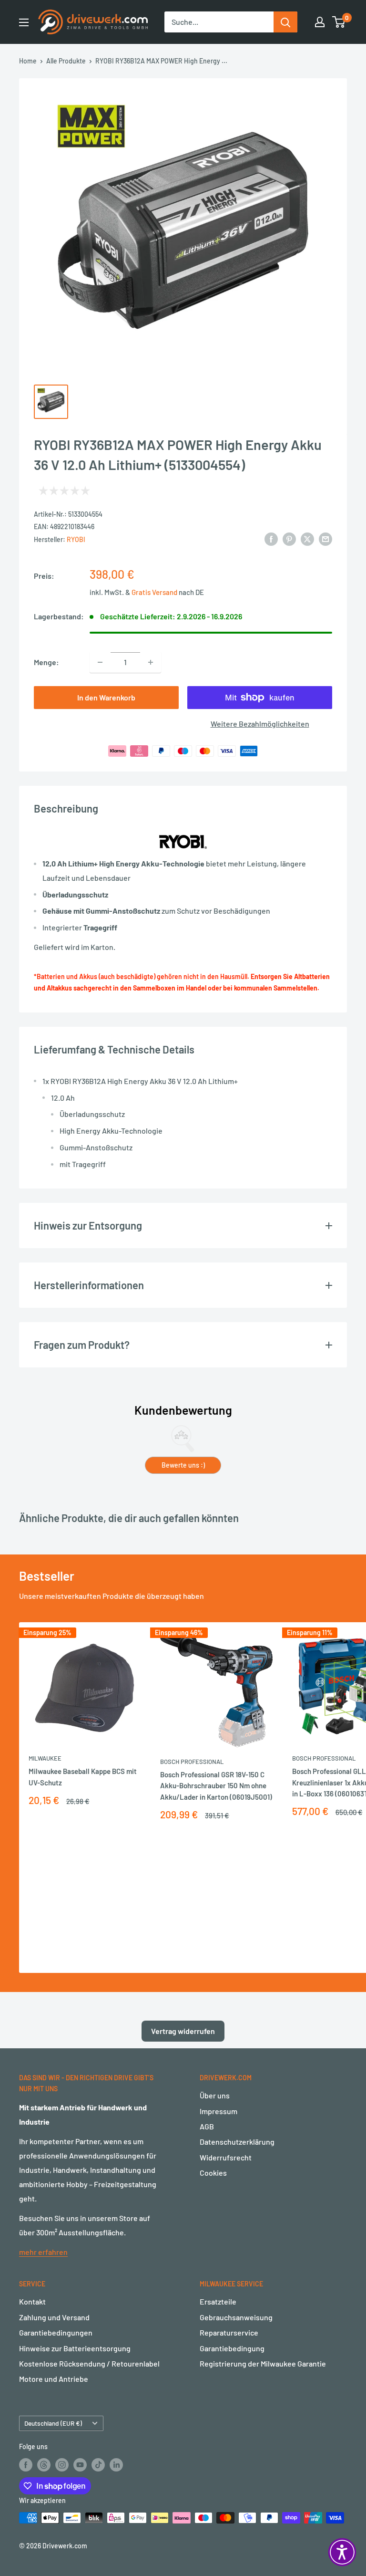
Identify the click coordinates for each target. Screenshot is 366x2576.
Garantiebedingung (232, 2348)
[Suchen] (285, 22)
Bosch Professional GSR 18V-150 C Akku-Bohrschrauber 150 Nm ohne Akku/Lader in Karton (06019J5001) (216, 1786)
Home (28, 61)
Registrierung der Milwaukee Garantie (263, 2363)
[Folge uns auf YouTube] (80, 2465)
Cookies (213, 2173)
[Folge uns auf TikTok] (98, 2465)
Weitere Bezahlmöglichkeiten (260, 724)
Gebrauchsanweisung (236, 2317)
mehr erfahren (43, 2252)
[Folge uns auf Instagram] (62, 2465)
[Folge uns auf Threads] (44, 2465)
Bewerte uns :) (183, 1465)
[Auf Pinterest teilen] (289, 538)
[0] (339, 22)
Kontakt (32, 2301)
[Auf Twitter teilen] (307, 538)
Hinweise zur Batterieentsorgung (75, 2348)
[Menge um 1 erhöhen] (151, 662)
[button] (342, 2552)
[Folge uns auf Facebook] (26, 2465)
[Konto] (320, 22)
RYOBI (76, 539)
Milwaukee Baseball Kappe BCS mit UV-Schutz (83, 1777)
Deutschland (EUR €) (53, 2423)
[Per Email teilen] (325, 538)
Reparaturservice (229, 2332)
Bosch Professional (192, 1762)
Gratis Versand (155, 592)
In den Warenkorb (106, 697)
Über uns (215, 2095)
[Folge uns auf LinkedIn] (116, 2465)
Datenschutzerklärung (237, 2142)
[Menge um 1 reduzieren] (100, 662)
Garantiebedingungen (56, 2332)
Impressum (219, 2111)
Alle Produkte (66, 61)
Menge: (46, 662)
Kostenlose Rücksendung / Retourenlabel (89, 2363)
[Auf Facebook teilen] (271, 538)
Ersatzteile (218, 2301)
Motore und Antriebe (54, 2379)
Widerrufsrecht (226, 2157)
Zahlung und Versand (54, 2317)
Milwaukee (45, 1758)
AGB (207, 2126)
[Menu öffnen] (24, 22)
